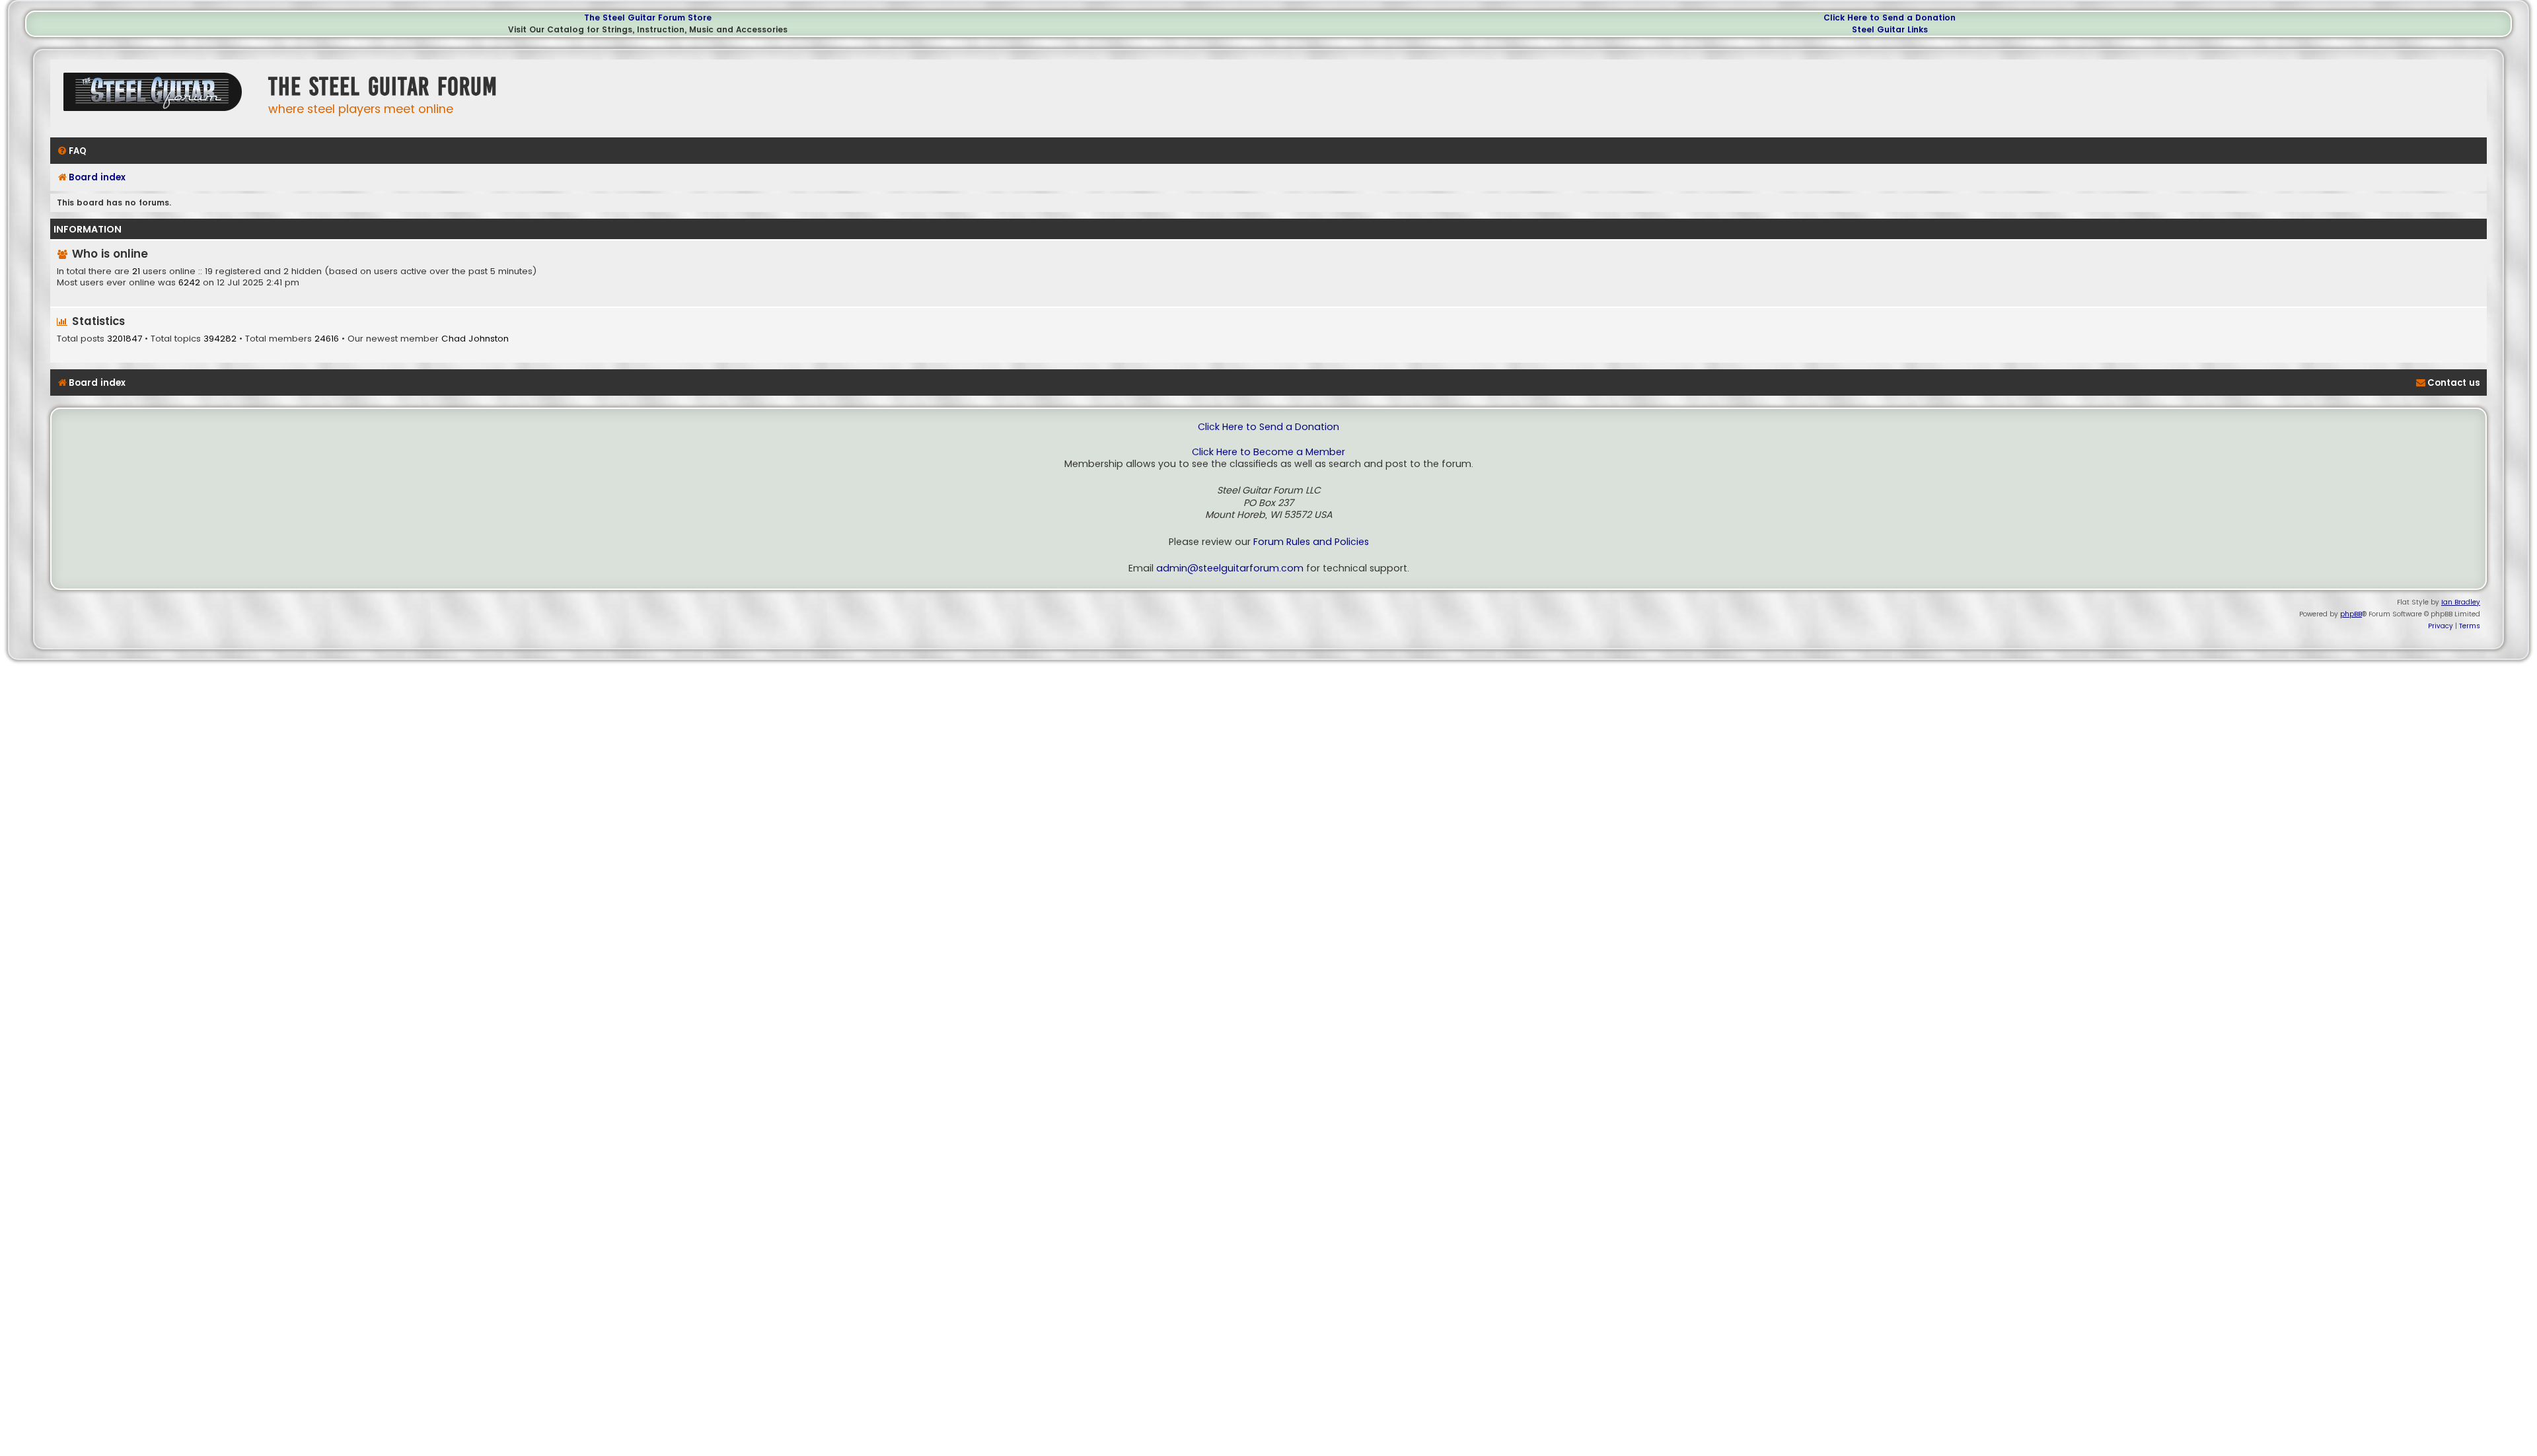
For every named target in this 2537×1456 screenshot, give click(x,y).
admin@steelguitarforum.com (1230, 568)
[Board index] (156, 97)
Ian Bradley (2461, 602)
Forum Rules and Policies (1311, 542)
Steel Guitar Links (1890, 29)
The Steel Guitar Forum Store (648, 18)
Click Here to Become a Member (1268, 452)
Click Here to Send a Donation (1890, 18)
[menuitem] (72, 151)
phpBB (2351, 614)
